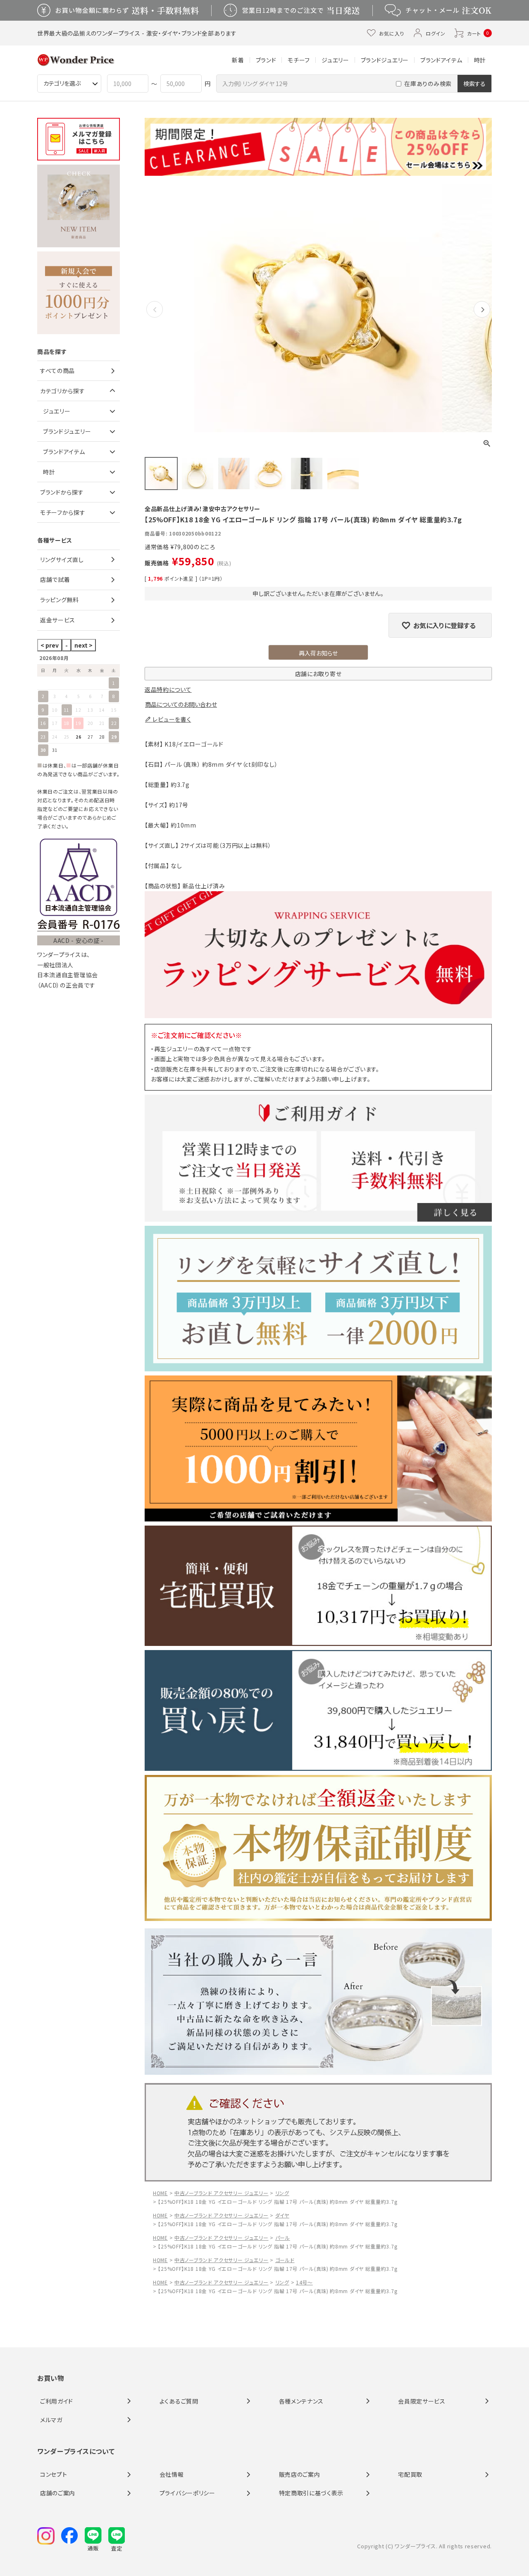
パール (283, 2238)
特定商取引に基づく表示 (311, 2493)
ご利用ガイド (57, 2401)
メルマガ (51, 2420)
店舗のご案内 (58, 2493)
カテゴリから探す (63, 391)
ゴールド (285, 2260)
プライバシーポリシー (187, 2493)
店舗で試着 (55, 579)
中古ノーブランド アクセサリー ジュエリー (222, 2193)
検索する (474, 84)
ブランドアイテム (441, 60)
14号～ (304, 2282)
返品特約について (168, 689)
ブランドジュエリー (385, 60)
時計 (480, 60)
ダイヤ (282, 2215)
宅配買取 (410, 2474)
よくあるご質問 (179, 2401)
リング (282, 2193)
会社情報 (172, 2474)
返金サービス (58, 620)
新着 (238, 60)
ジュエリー (335, 60)
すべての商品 (57, 371)
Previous (155, 316)
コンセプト (54, 2474)
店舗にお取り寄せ (318, 674)
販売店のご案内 (300, 2474)
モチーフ (299, 60)
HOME (160, 2193)
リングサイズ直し (62, 560)
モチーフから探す (63, 512)
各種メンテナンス (301, 2401)
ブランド (266, 60)
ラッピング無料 (60, 600)
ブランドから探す (62, 492)
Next (482, 316)
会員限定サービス (422, 2401)
